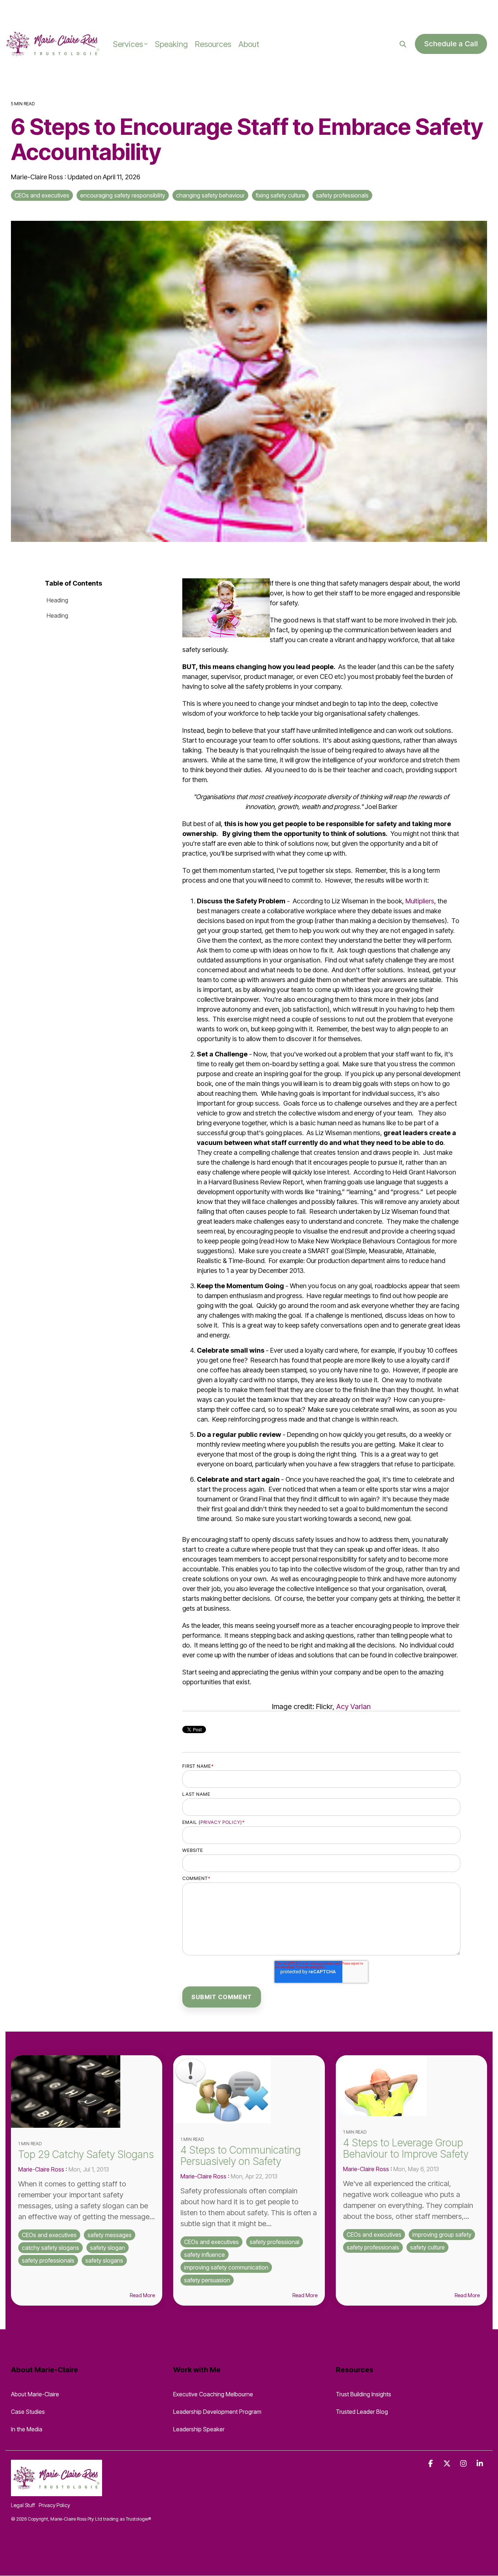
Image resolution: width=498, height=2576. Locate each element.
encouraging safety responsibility (123, 195)
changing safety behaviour (210, 195)
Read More (142, 2295)
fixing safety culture (280, 195)
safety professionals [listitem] (48, 2260)
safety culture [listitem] (427, 2247)
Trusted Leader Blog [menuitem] (362, 2412)
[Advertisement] (85, 11)
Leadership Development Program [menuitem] (217, 2412)
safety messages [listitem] (110, 2235)
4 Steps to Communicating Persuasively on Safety (241, 2156)
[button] (431, 2464)
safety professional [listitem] (275, 2242)
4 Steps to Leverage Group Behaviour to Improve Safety (406, 2148)
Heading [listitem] (57, 600)
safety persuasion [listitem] (207, 2280)
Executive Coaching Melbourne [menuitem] (213, 2394)
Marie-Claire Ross (38, 177)
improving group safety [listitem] (442, 2235)
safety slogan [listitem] (108, 2248)
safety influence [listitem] (205, 2255)
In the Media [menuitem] (27, 2429)
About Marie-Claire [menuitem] (35, 2394)
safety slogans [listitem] (104, 2260)
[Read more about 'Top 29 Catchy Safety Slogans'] (87, 2092)
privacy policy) (221, 1822)
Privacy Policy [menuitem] (54, 2505)
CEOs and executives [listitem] (49, 2235)
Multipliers (420, 901)
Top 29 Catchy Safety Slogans (86, 2154)
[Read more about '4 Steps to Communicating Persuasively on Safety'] (249, 2089)
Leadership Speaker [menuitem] (199, 2429)
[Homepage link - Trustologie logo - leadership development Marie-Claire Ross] (57, 2492)
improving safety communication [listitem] (226, 2267)
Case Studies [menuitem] (28, 2412)
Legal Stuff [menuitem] (23, 2505)
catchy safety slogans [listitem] (50, 2248)
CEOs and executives (42, 195)
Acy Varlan (353, 1707)
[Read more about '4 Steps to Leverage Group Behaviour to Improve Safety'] (411, 2086)
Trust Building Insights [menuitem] (363, 2394)
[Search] (403, 44)
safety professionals (342, 195)
